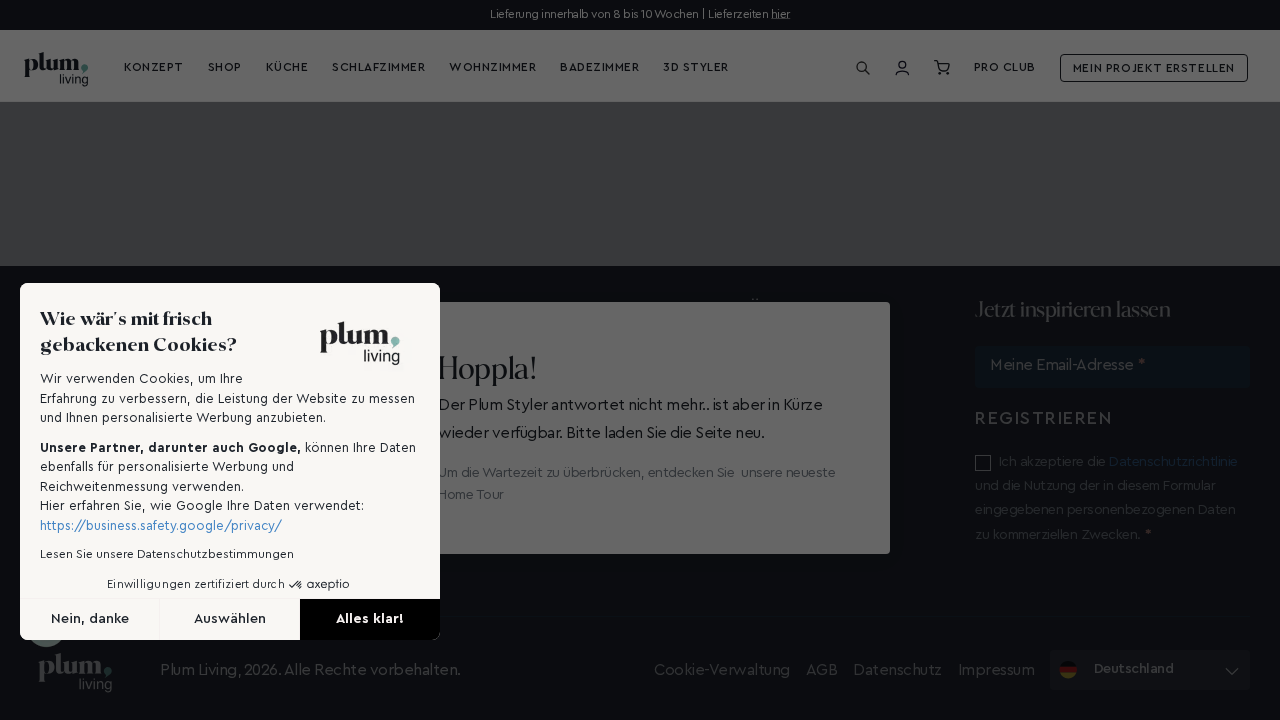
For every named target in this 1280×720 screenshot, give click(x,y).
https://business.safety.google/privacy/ (161, 525)
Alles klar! (370, 619)
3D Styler (696, 67)
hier (780, 14)
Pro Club (1005, 67)
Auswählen (230, 619)
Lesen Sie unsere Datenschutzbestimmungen (167, 554)
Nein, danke (90, 619)
